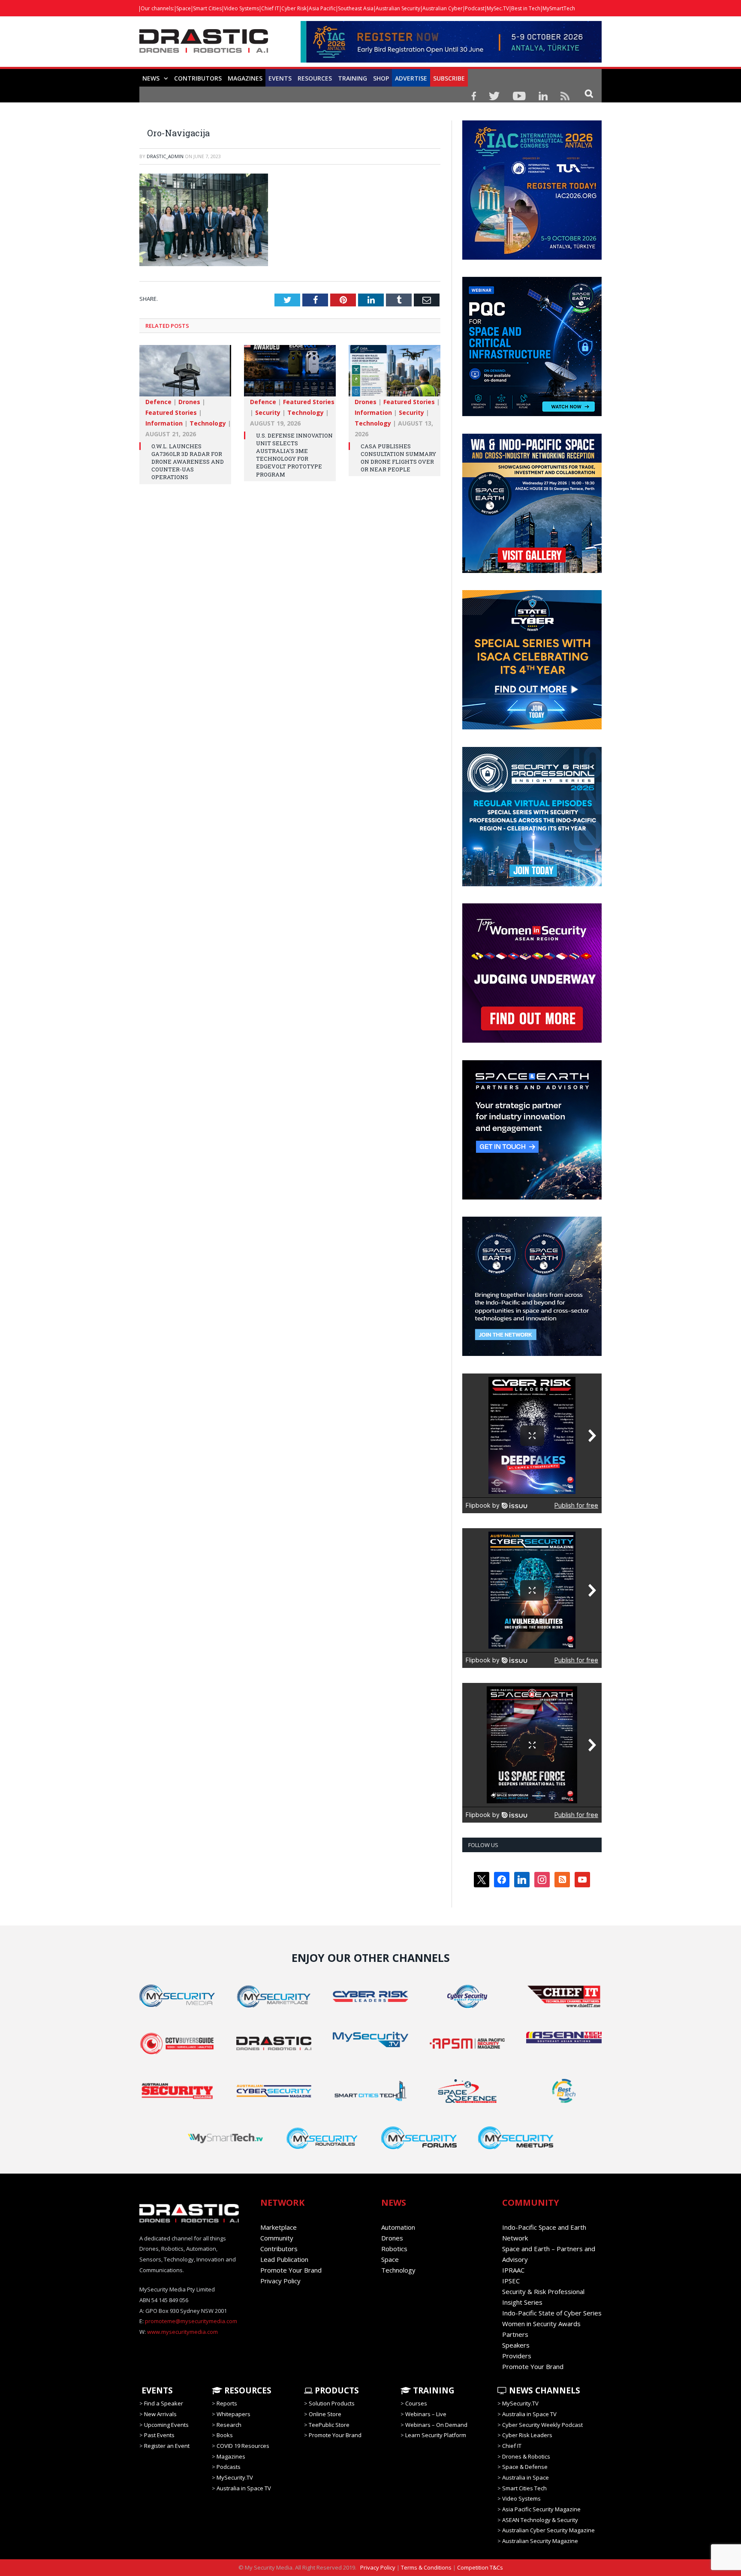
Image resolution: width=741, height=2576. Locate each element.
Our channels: (157, 8)
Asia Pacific (322, 8)
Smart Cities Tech (524, 2488)
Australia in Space (526, 2477)
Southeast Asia (356, 8)
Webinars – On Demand (436, 2425)
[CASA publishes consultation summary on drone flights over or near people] (395, 375)
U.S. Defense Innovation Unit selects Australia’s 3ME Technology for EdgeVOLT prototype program (294, 455)
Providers (517, 2356)
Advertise (411, 78)
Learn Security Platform (436, 2435)
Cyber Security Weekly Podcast (542, 2425)
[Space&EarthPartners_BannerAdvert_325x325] (532, 1197)
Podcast (475, 8)
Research (229, 2425)
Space (184, 8)
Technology (208, 423)
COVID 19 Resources (243, 2446)
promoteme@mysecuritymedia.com (191, 2321)
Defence (158, 402)
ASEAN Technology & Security (540, 2520)
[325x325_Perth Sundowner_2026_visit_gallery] (532, 571)
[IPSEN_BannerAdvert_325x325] (532, 1354)
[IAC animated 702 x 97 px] (451, 60)
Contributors (198, 78)
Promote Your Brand (291, 2270)
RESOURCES (315, 78)
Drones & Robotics (526, 2456)
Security (268, 412)
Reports (227, 2403)
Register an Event (167, 2446)
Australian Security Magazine (540, 2541)
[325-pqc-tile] (532, 414)
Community (277, 2238)
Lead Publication (284, 2259)
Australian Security (398, 8)
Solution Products (332, 2403)
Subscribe (449, 78)
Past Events (159, 2435)
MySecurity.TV (235, 2477)
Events (280, 78)
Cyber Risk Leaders (527, 2435)
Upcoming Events (166, 2425)
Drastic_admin (165, 156)
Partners (515, 2334)
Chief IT (270, 8)
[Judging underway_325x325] (532, 1041)
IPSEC (511, 2281)
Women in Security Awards (541, 2324)
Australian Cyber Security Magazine (548, 2530)
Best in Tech (526, 8)
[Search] (589, 93)
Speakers (516, 2345)
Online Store (325, 2414)
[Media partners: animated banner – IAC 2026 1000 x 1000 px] (532, 258)
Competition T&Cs (480, 2567)
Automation (398, 2227)
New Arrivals (160, 2414)
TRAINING (352, 78)
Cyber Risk (294, 8)
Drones (189, 402)
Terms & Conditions (426, 2567)
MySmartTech (559, 8)
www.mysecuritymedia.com (182, 2332)
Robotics (394, 2249)
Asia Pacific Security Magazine (541, 2509)
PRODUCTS (336, 2390)
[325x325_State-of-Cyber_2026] (532, 727)
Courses (416, 2403)
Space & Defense (525, 2467)
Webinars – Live (426, 2414)
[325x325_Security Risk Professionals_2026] (532, 884)
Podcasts (229, 2467)
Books (225, 2435)
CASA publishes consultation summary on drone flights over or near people (398, 458)
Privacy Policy (280, 2281)
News (151, 78)
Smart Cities (207, 8)
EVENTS (156, 2390)
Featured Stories (171, 412)
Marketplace (279, 2227)
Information (164, 423)
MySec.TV (498, 8)
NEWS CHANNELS (544, 2390)
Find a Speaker (164, 2403)
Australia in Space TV (244, 2488)
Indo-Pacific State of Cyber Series (552, 2313)
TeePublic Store (329, 2425)
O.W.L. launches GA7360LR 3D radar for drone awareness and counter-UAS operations (188, 462)
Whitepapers (233, 2414)
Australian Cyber (443, 8)
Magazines (245, 78)
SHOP (381, 78)
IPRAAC (513, 2270)
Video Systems (241, 8)
